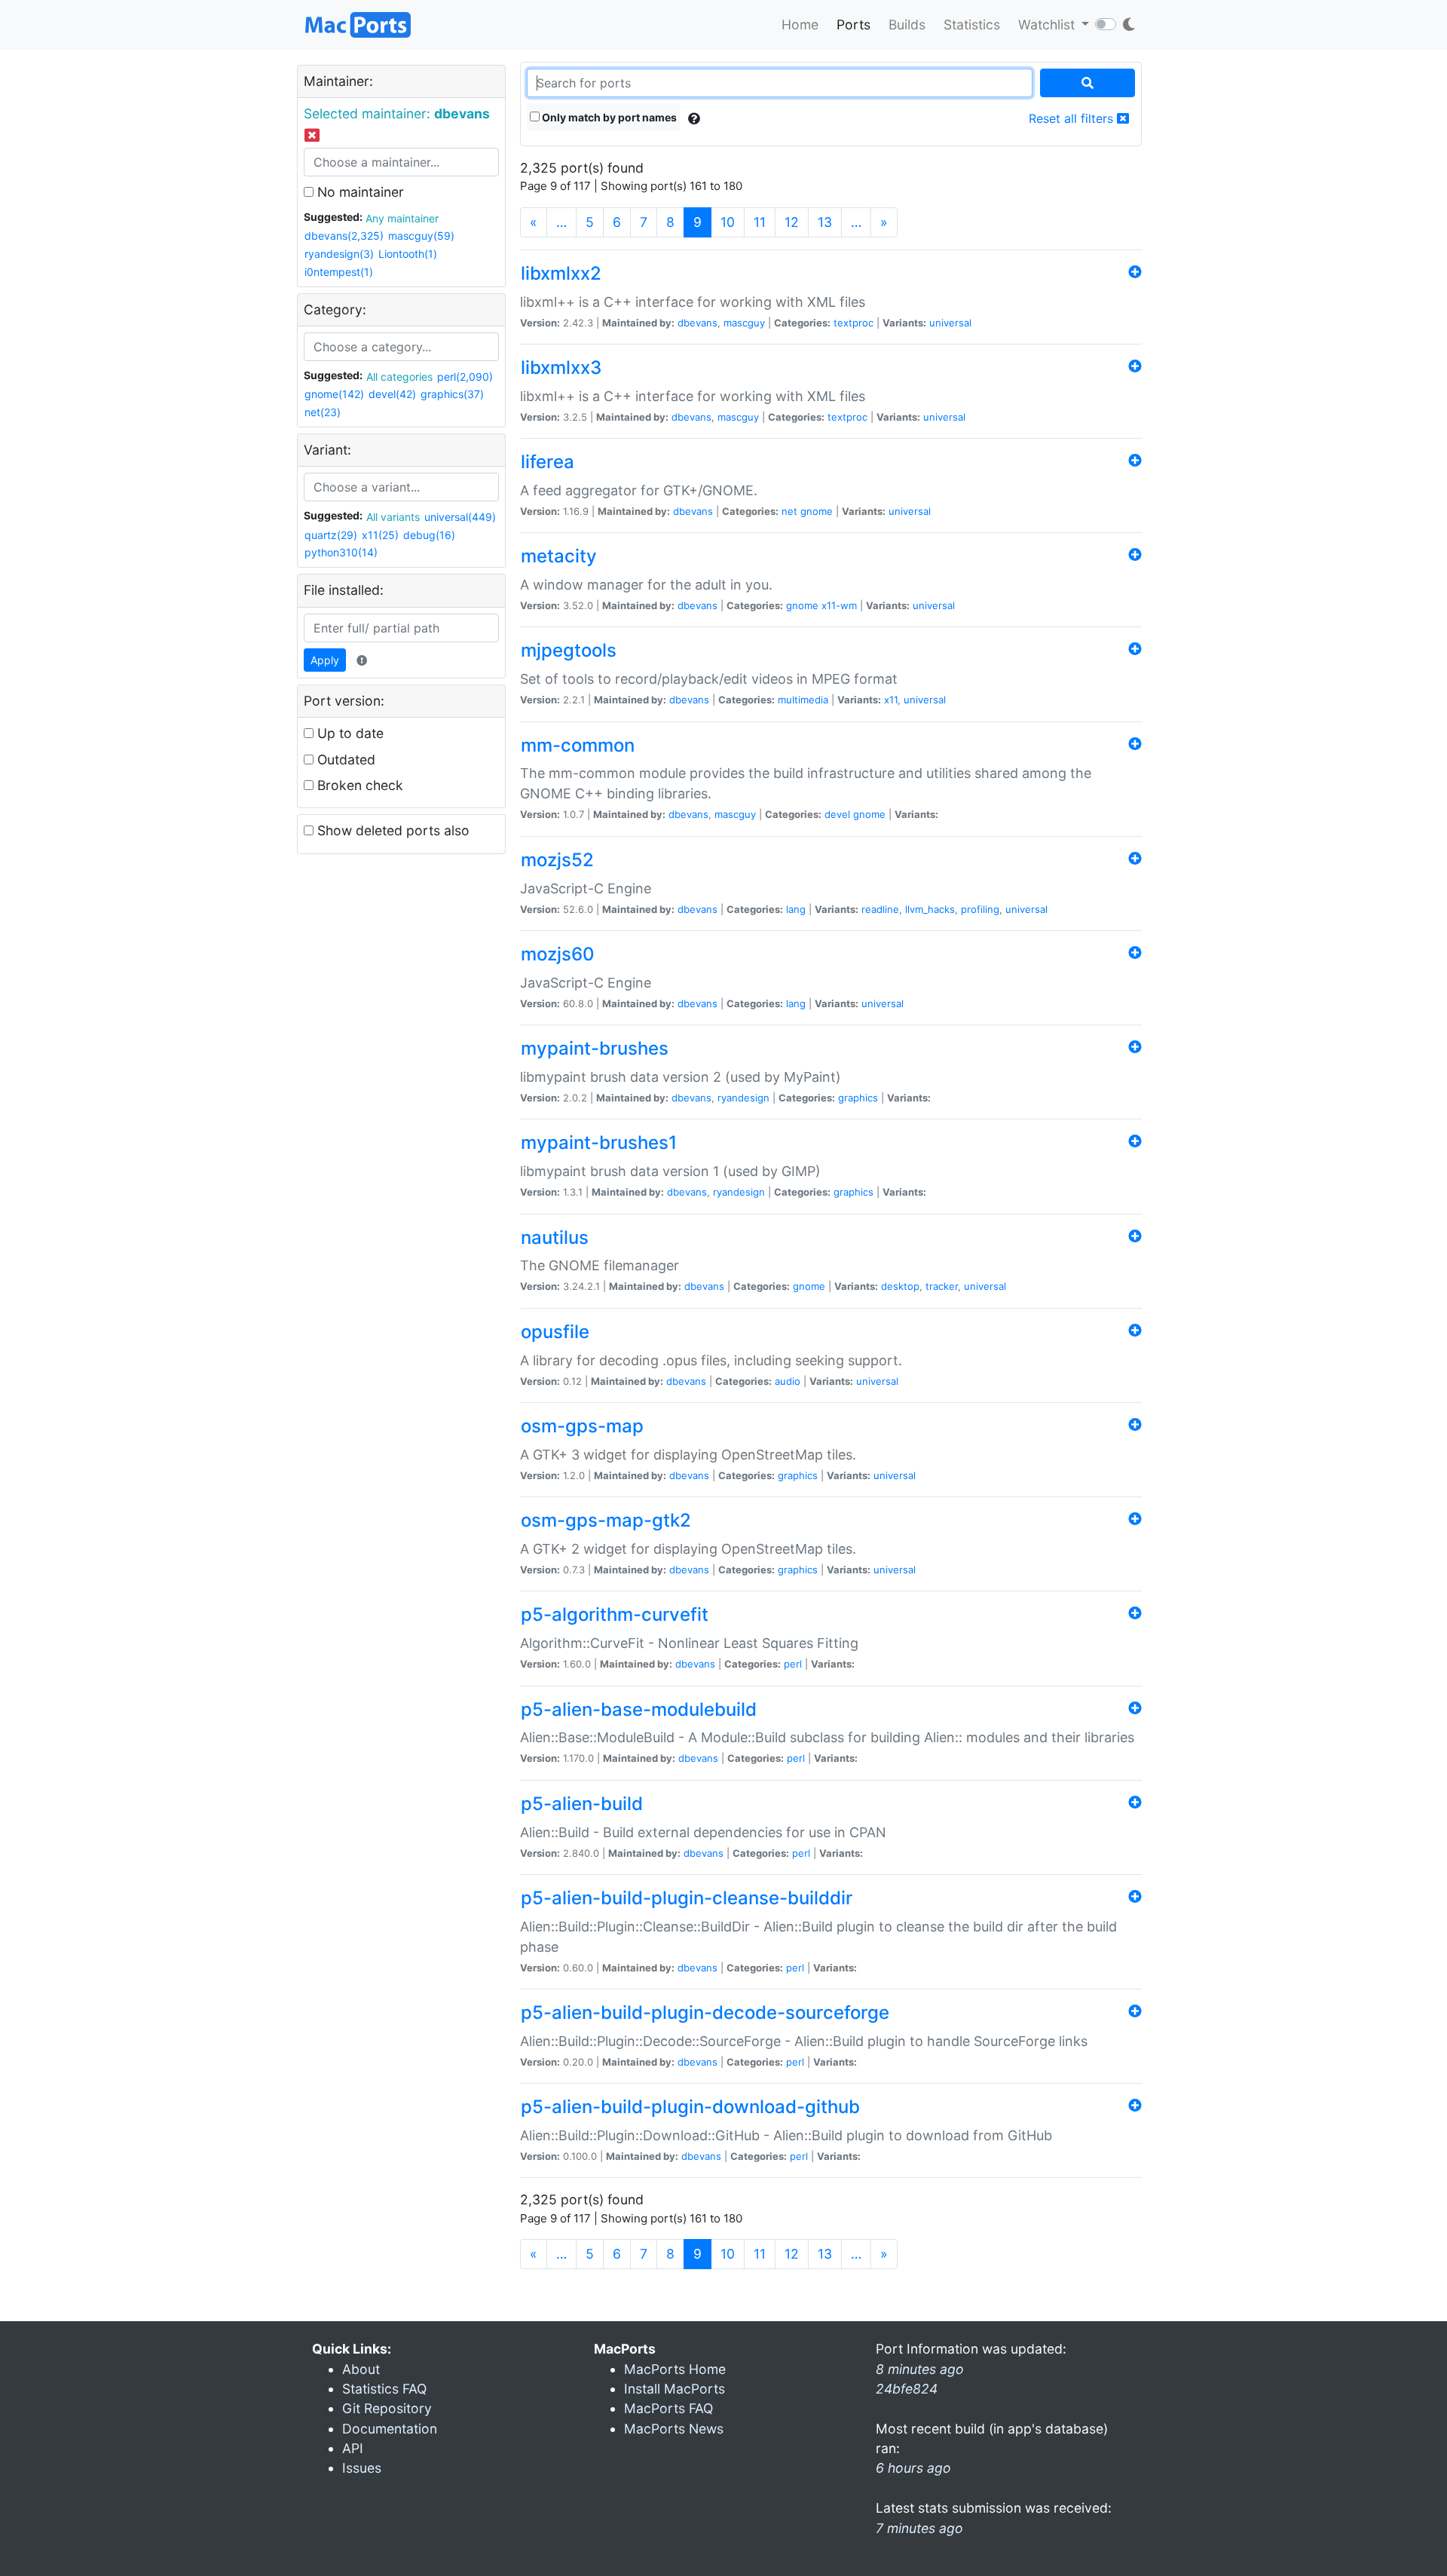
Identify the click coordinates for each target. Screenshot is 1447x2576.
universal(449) (460, 517)
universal (950, 323)
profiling (980, 909)
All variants (393, 517)
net (789, 511)
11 (760, 222)
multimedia (803, 700)
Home (800, 25)
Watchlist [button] (1048, 25)
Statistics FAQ (384, 2389)
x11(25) (380, 535)
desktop (900, 1286)
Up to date (349, 733)
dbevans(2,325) (344, 236)
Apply (325, 660)
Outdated (344, 760)
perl (793, 1664)
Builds (907, 25)
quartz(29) (331, 535)
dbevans (697, 323)
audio (788, 1381)
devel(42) (392, 394)
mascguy (744, 323)
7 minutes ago (919, 2528)
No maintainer (359, 192)
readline (880, 909)
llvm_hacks (930, 909)
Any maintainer (402, 218)
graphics (858, 1098)
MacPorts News (674, 2429)
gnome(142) (334, 394)
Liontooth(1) (408, 254)
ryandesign (743, 1098)
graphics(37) (452, 394)
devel (837, 814)
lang (796, 909)
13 (825, 222)
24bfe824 (907, 2389)
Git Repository (387, 2408)
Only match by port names (608, 117)
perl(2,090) (465, 377)
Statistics (972, 25)
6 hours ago (913, 2468)
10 (728, 222)
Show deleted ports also (392, 830)
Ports (854, 25)
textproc (854, 323)
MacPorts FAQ (668, 2408)
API (353, 2448)
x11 (891, 700)
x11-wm (839, 605)
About (361, 2369)
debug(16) (429, 535)
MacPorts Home (675, 2369)
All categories (399, 377)
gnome (817, 511)
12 (792, 222)
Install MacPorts (675, 2389)
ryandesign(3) (339, 254)
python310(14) (341, 552)
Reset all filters (1073, 118)
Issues (362, 2468)
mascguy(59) (421, 236)
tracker (942, 1286)
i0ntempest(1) (339, 272)
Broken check (358, 785)
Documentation (390, 2429)
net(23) (323, 412)
